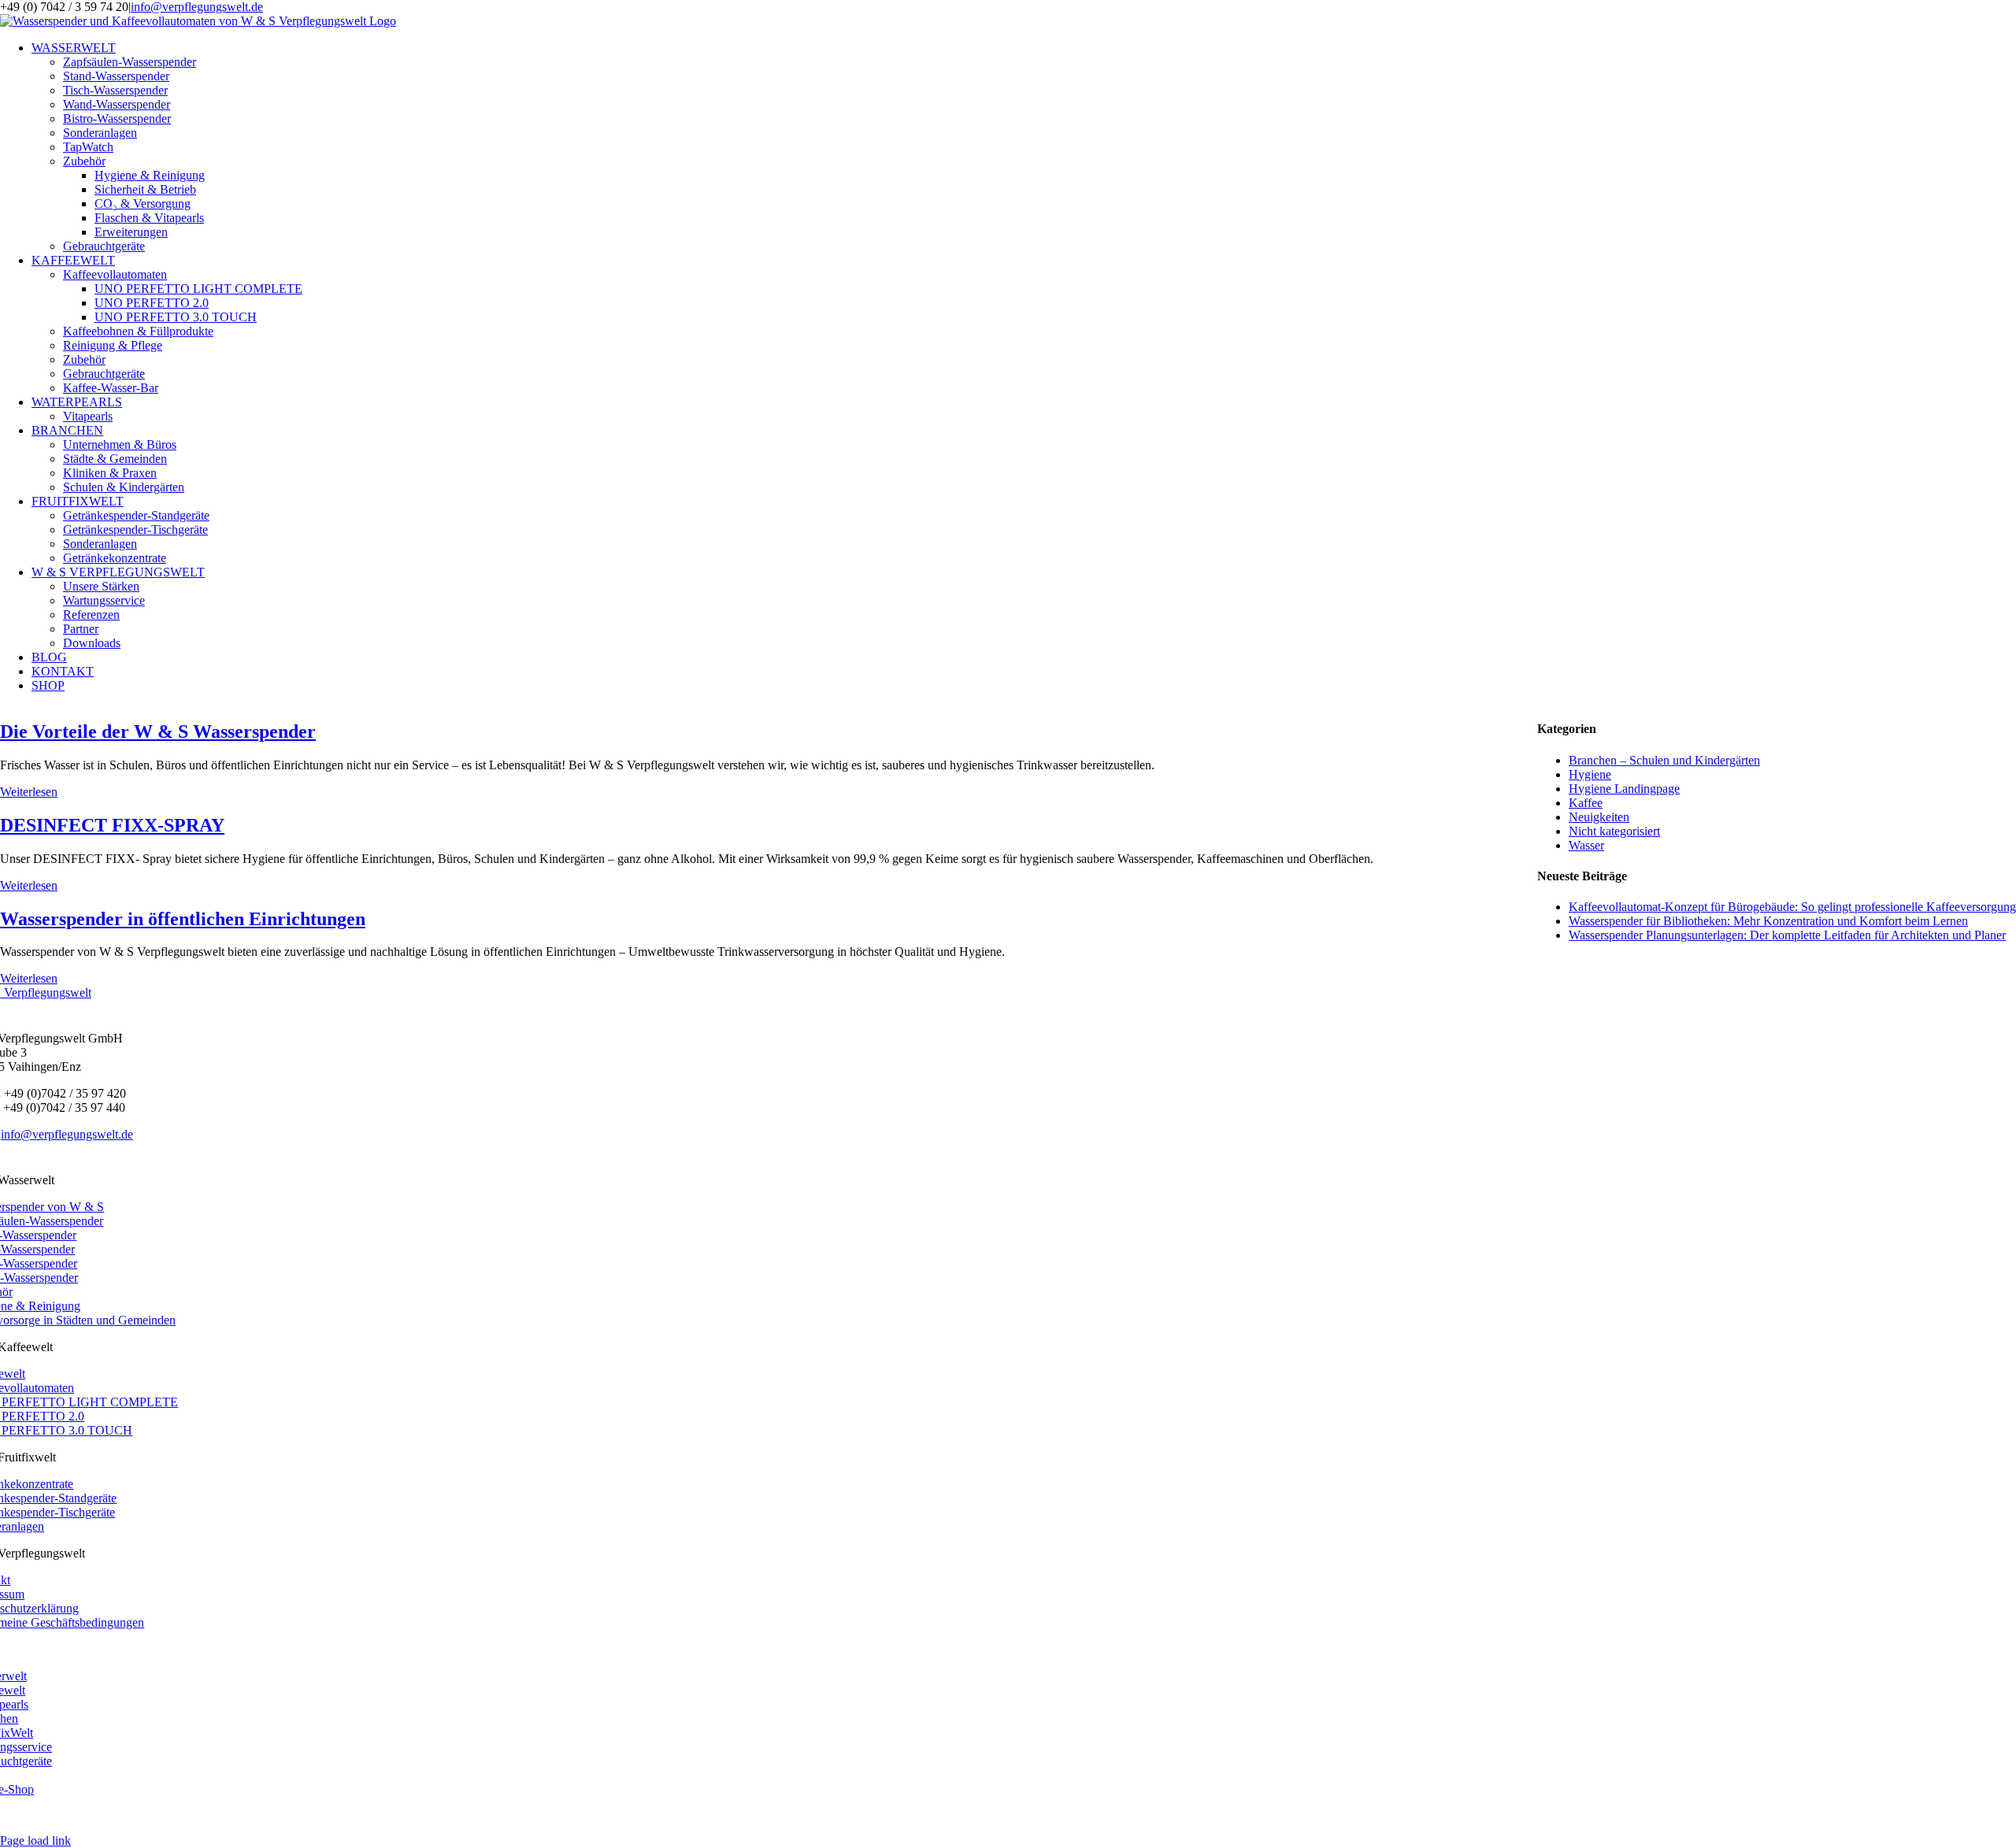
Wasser (1586, 845)
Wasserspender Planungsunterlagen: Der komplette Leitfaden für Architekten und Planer (1787, 935)
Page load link (35, 1841)
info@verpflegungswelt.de (197, 7)
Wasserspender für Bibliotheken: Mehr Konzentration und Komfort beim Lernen (1768, 921)
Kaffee (1586, 803)
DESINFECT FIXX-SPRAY (112, 825)
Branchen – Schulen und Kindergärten (1664, 760)
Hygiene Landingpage (1624, 789)
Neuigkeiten (1599, 817)
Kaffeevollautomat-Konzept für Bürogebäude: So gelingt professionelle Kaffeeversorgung (1792, 907)
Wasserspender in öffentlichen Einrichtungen (183, 919)
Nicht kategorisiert (1614, 831)
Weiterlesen (29, 792)
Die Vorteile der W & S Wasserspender (158, 731)
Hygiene (1590, 774)
